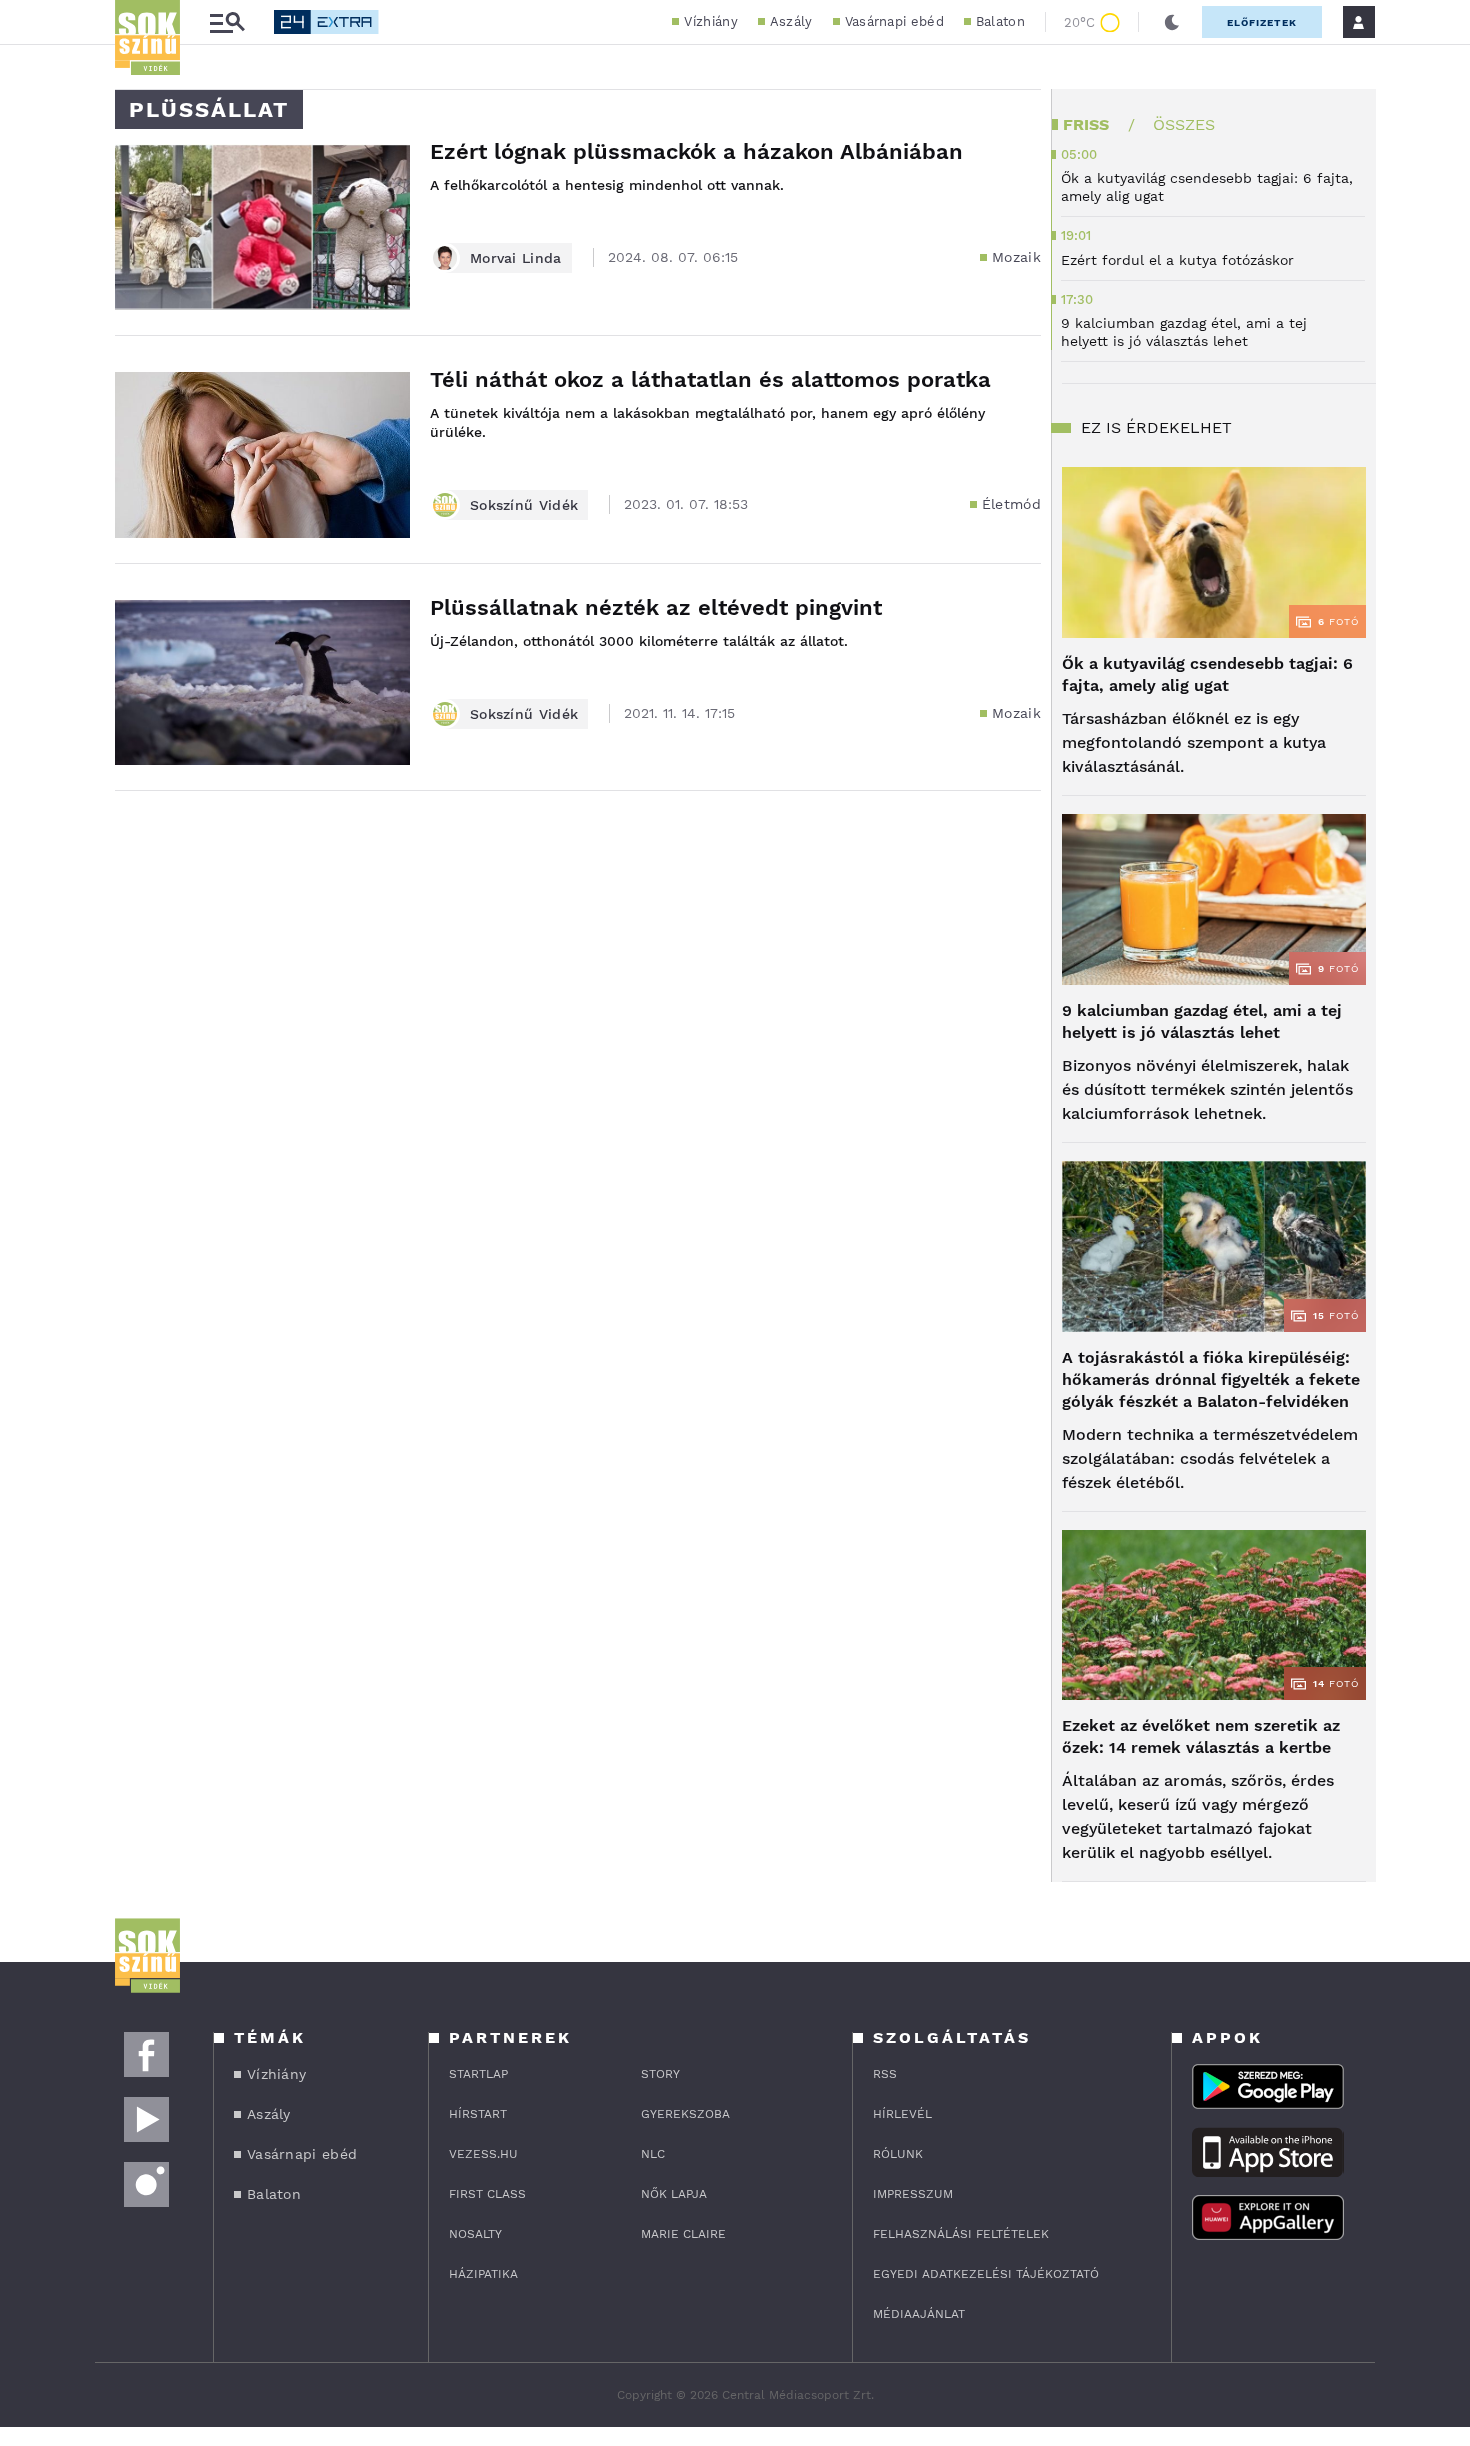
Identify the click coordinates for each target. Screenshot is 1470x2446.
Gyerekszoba (685, 2114)
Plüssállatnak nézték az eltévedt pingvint (656, 607)
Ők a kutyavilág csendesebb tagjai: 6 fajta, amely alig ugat (1207, 674)
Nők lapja (674, 2194)
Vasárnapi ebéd (894, 21)
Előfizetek (1262, 22)
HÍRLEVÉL (902, 2114)
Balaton (1000, 21)
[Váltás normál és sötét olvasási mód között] (1172, 22)
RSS (885, 2074)
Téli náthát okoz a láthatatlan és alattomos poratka (710, 379)
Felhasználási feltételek (961, 2234)
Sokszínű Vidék (524, 505)
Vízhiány (710, 21)
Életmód (1011, 504)
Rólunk (898, 2154)
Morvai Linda (516, 258)
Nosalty (475, 2234)
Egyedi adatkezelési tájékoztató (986, 2274)
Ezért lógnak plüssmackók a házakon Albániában (696, 151)
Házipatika (483, 2274)
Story (660, 2074)
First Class (487, 2194)
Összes (1184, 124)
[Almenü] (227, 22)
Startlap (478, 2074)
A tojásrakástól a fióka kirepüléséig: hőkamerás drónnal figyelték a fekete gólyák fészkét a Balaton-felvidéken (1211, 1379)
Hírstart (478, 2114)
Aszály (791, 21)
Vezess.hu (483, 2154)
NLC (653, 2154)
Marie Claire (683, 2234)
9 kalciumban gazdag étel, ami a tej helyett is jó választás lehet (1202, 1021)
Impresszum (913, 2194)
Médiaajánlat (919, 2314)
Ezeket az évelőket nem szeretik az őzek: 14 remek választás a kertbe (1201, 1736)
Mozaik (1016, 257)
